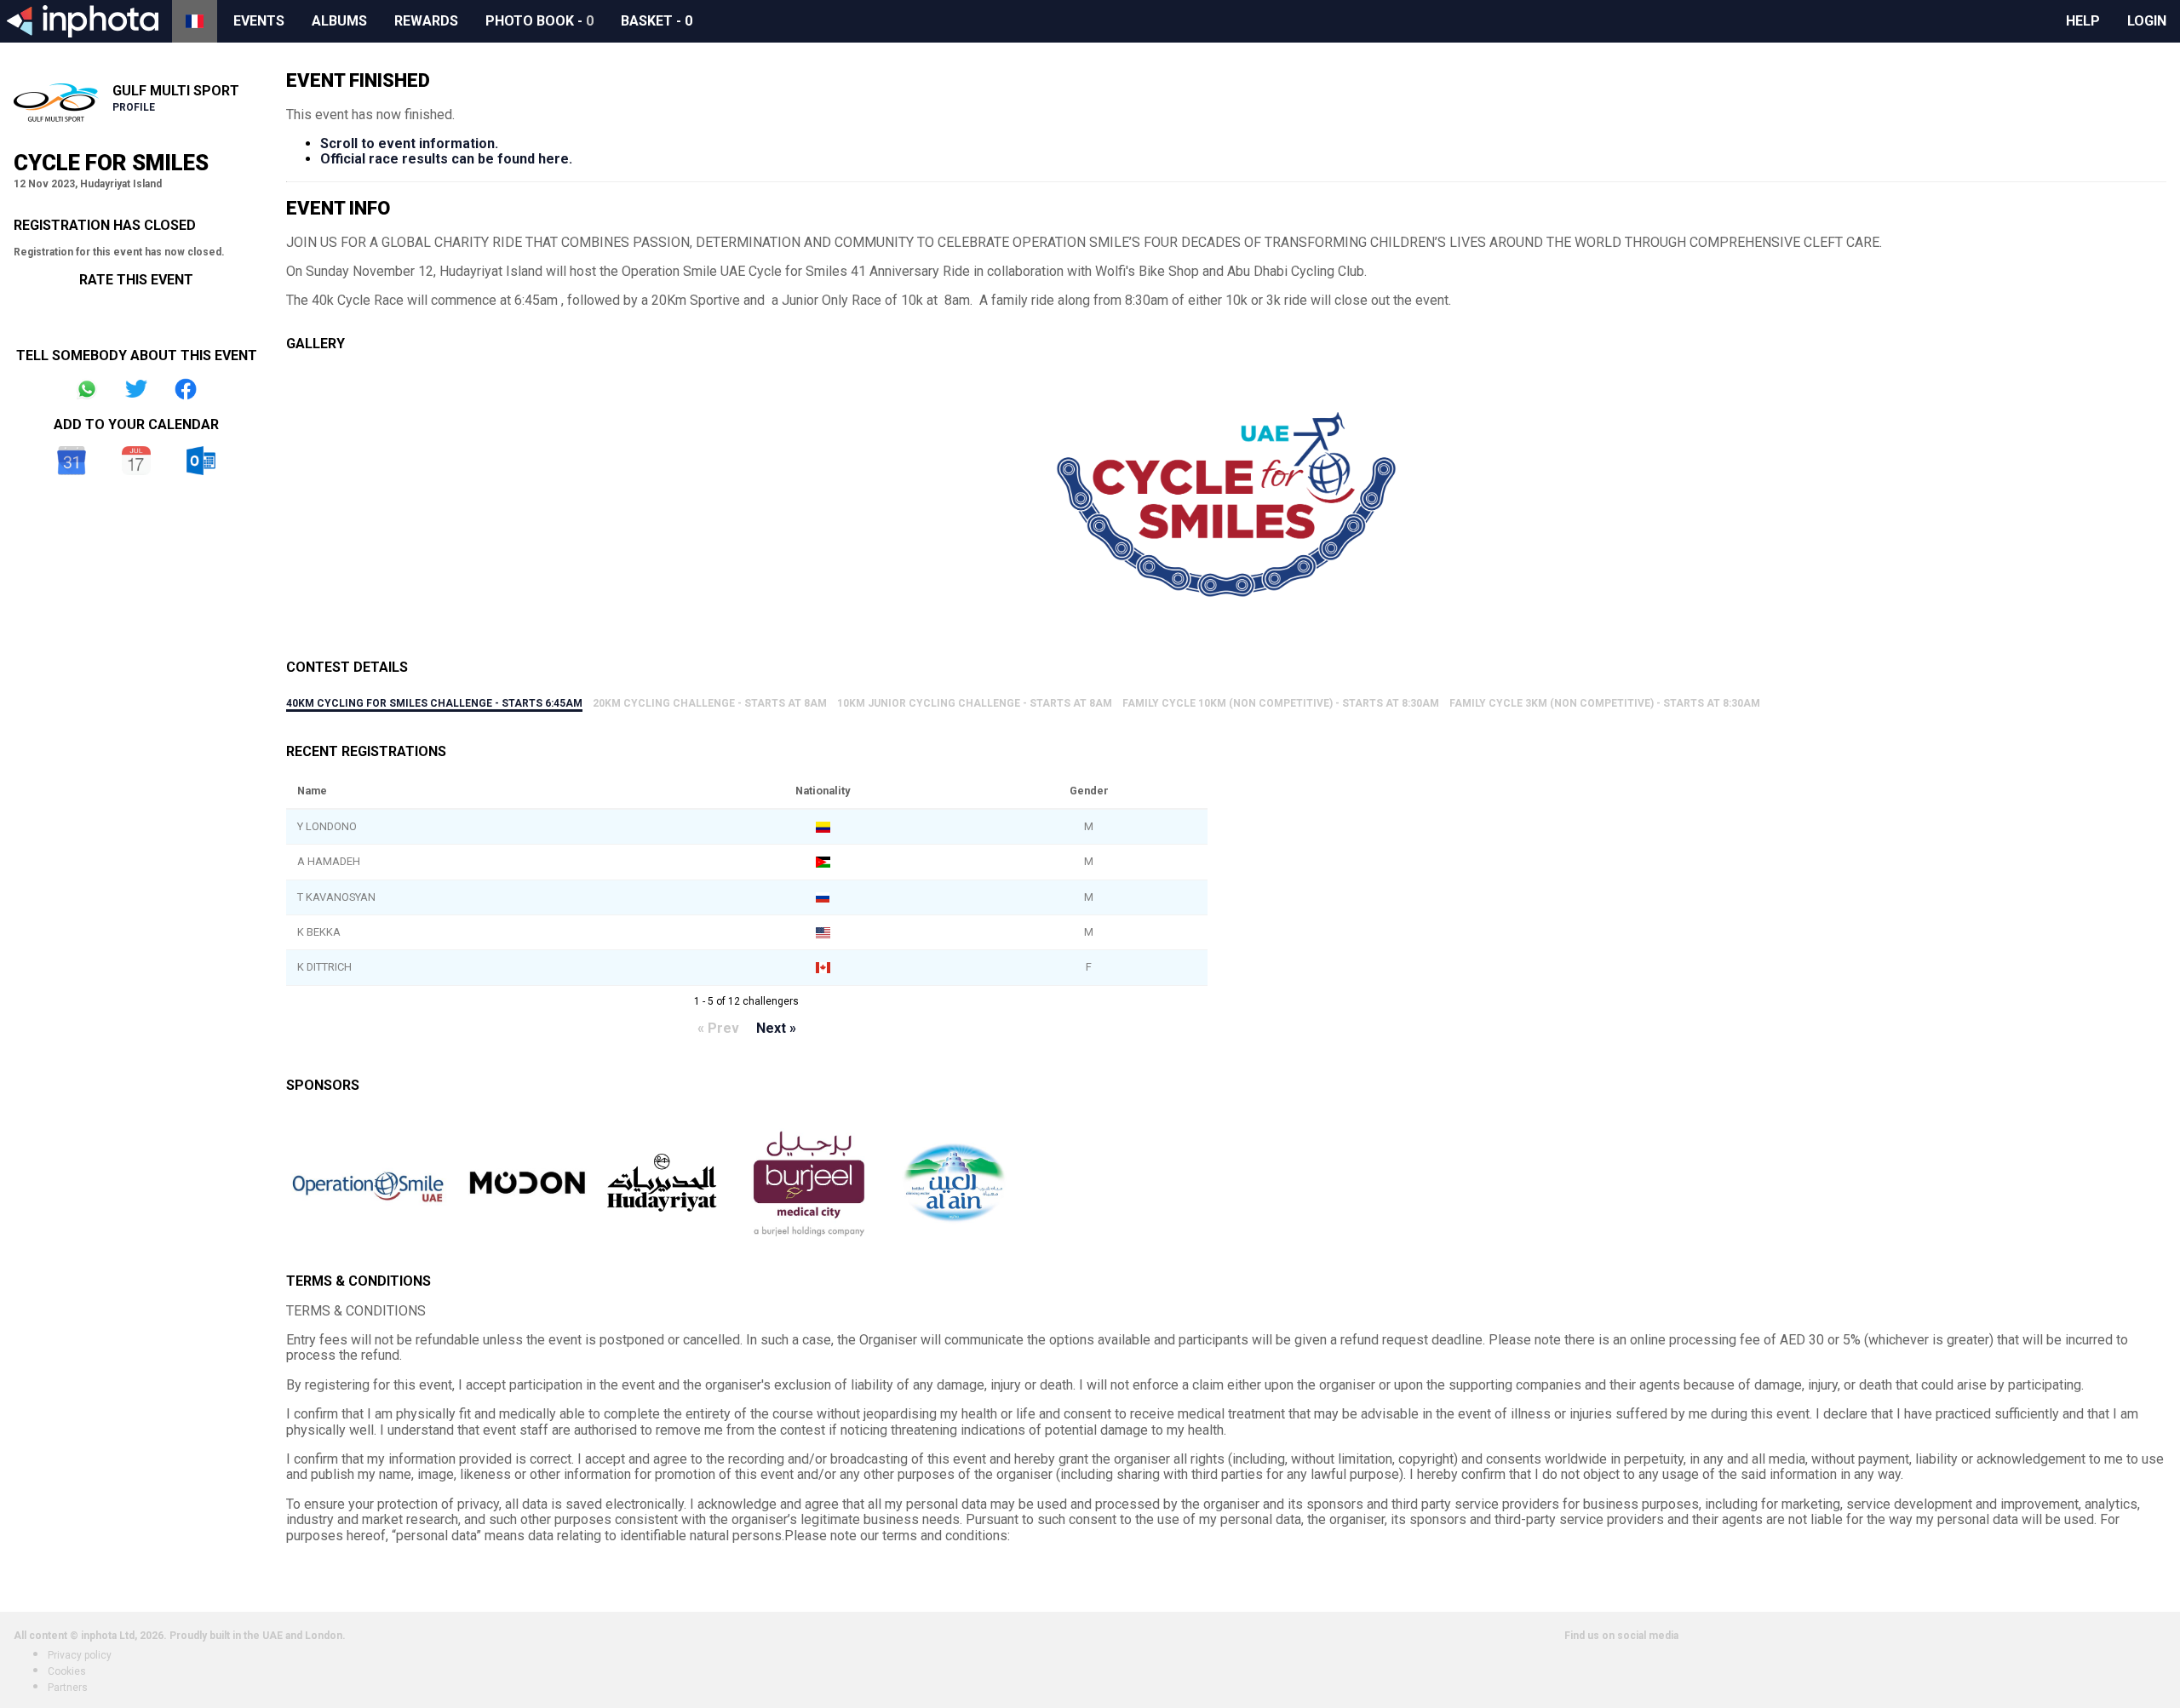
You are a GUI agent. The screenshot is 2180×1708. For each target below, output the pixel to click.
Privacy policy (80, 1655)
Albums (339, 21)
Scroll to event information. (409, 143)
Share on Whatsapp (87, 389)
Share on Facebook (186, 389)
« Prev (718, 1028)
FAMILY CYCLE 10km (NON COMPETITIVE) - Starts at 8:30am (1281, 703)
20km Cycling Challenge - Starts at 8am (710, 703)
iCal (136, 461)
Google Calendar (72, 461)
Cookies (67, 1671)
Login (2147, 21)
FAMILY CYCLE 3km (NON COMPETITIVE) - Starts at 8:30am (1605, 703)
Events (259, 21)
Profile (134, 107)
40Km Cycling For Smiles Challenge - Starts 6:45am (434, 703)
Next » (776, 1028)
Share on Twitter (136, 389)
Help (2083, 21)
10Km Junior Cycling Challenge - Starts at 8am (975, 703)
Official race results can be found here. (446, 159)
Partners (68, 1688)
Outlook (201, 461)
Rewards (426, 21)
